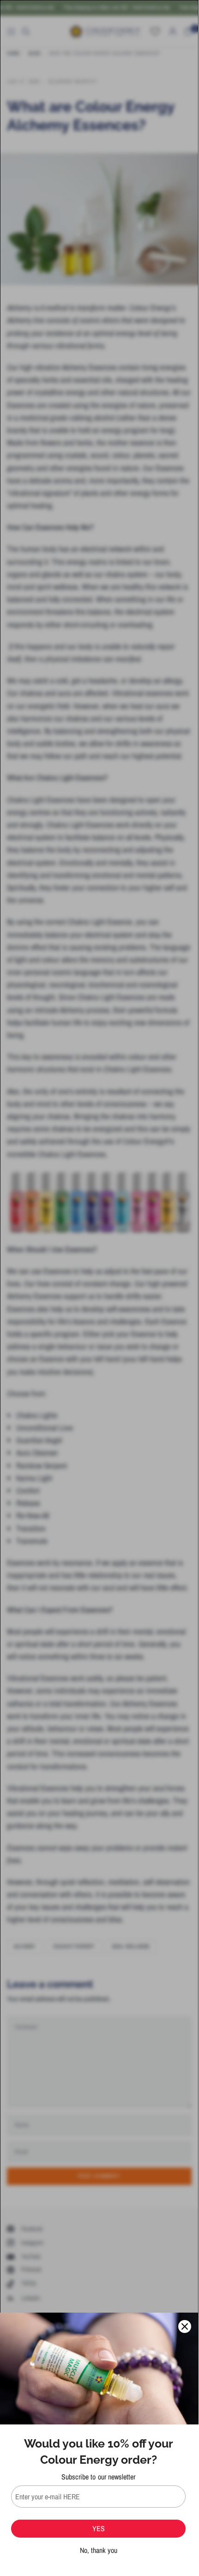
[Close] (185, 2326)
